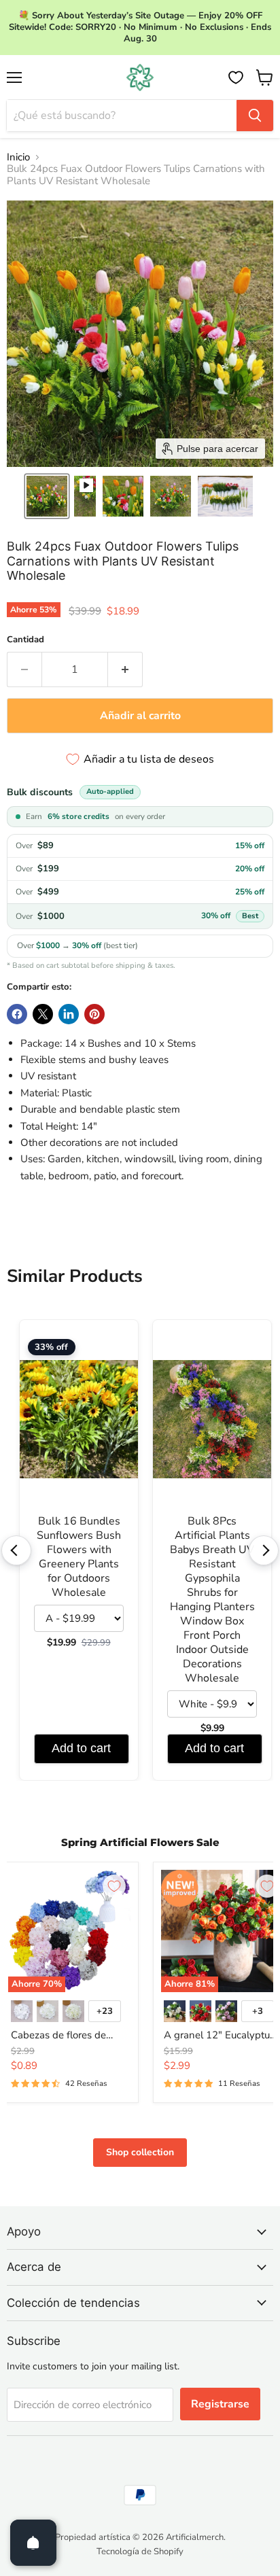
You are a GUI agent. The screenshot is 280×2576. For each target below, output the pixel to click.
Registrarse (220, 2404)
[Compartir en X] (43, 1014)
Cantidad (25, 640)
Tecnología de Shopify (140, 2552)
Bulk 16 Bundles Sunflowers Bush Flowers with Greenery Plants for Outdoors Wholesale (79, 1557)
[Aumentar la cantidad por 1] (125, 669)
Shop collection (140, 2152)
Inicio (18, 157)
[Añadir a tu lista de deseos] (114, 1886)
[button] (47, 496)
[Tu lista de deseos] (236, 77)
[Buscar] (255, 116)
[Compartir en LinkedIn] (69, 1014)
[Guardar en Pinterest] (94, 1014)
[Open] (33, 2543)
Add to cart (81, 1748)
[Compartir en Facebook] (17, 1014)
